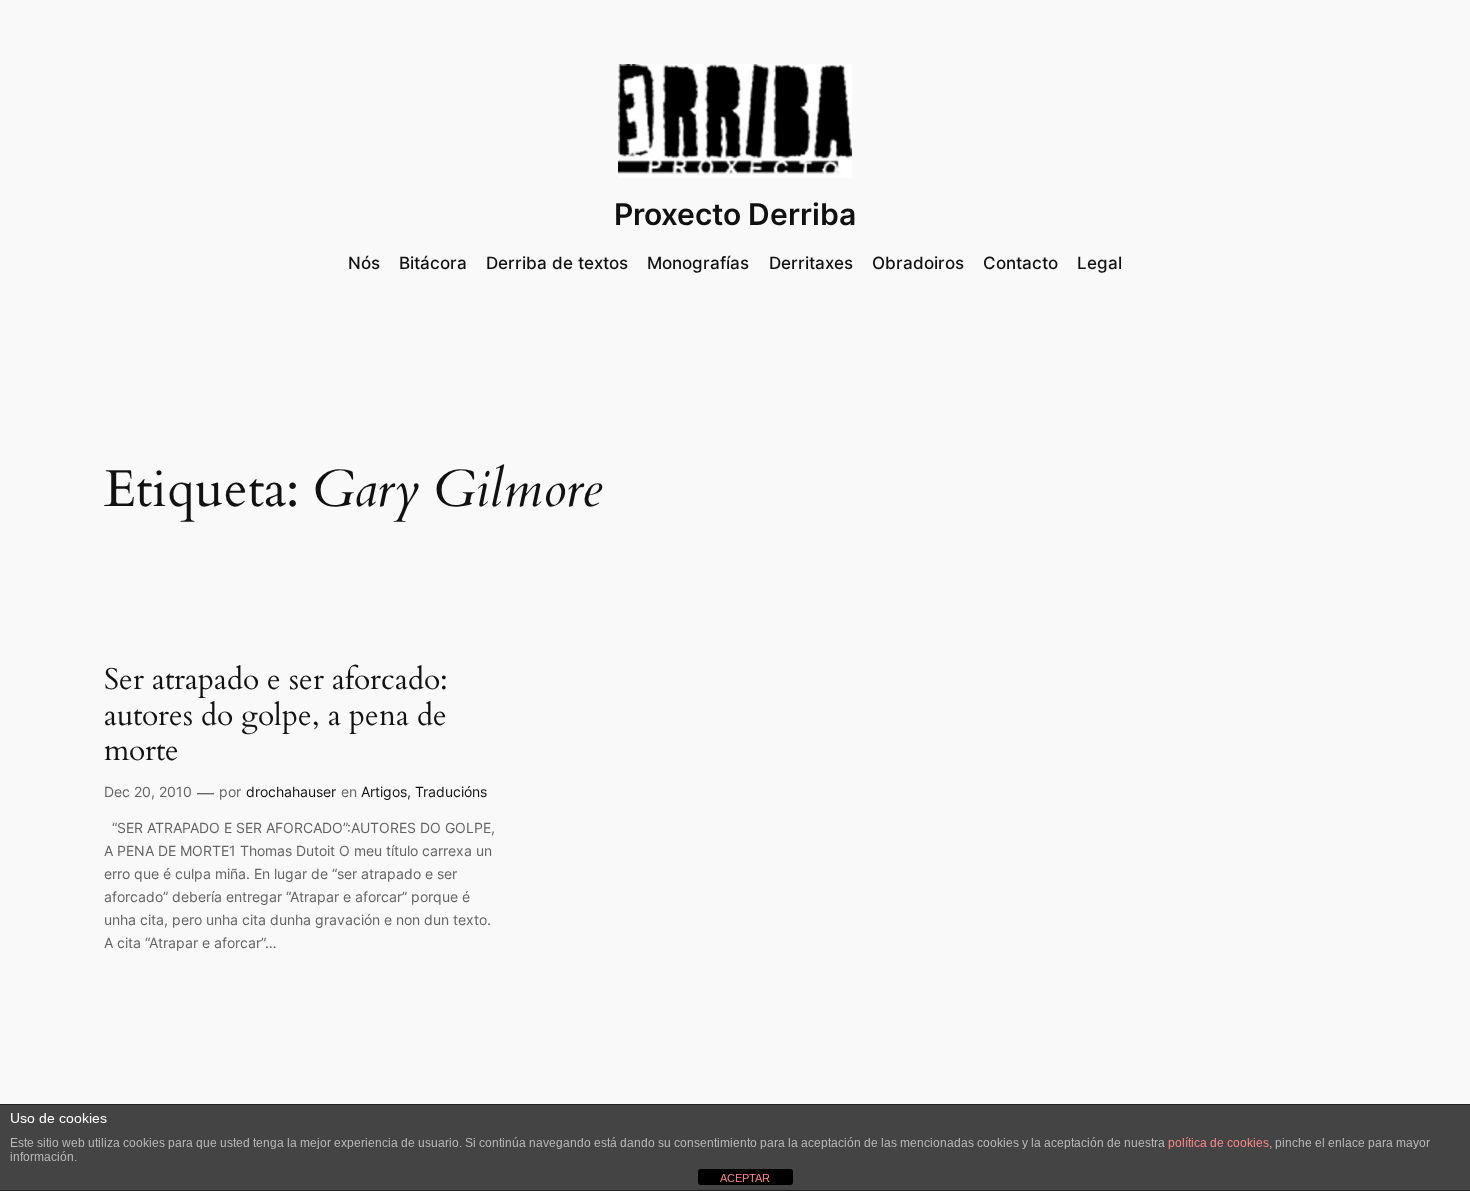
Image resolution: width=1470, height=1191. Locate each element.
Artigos (384, 791)
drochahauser (291, 791)
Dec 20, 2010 (148, 791)
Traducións (451, 791)
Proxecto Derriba (735, 214)
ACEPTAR (745, 1178)
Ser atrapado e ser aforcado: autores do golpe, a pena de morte (276, 716)
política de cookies (1218, 1143)
